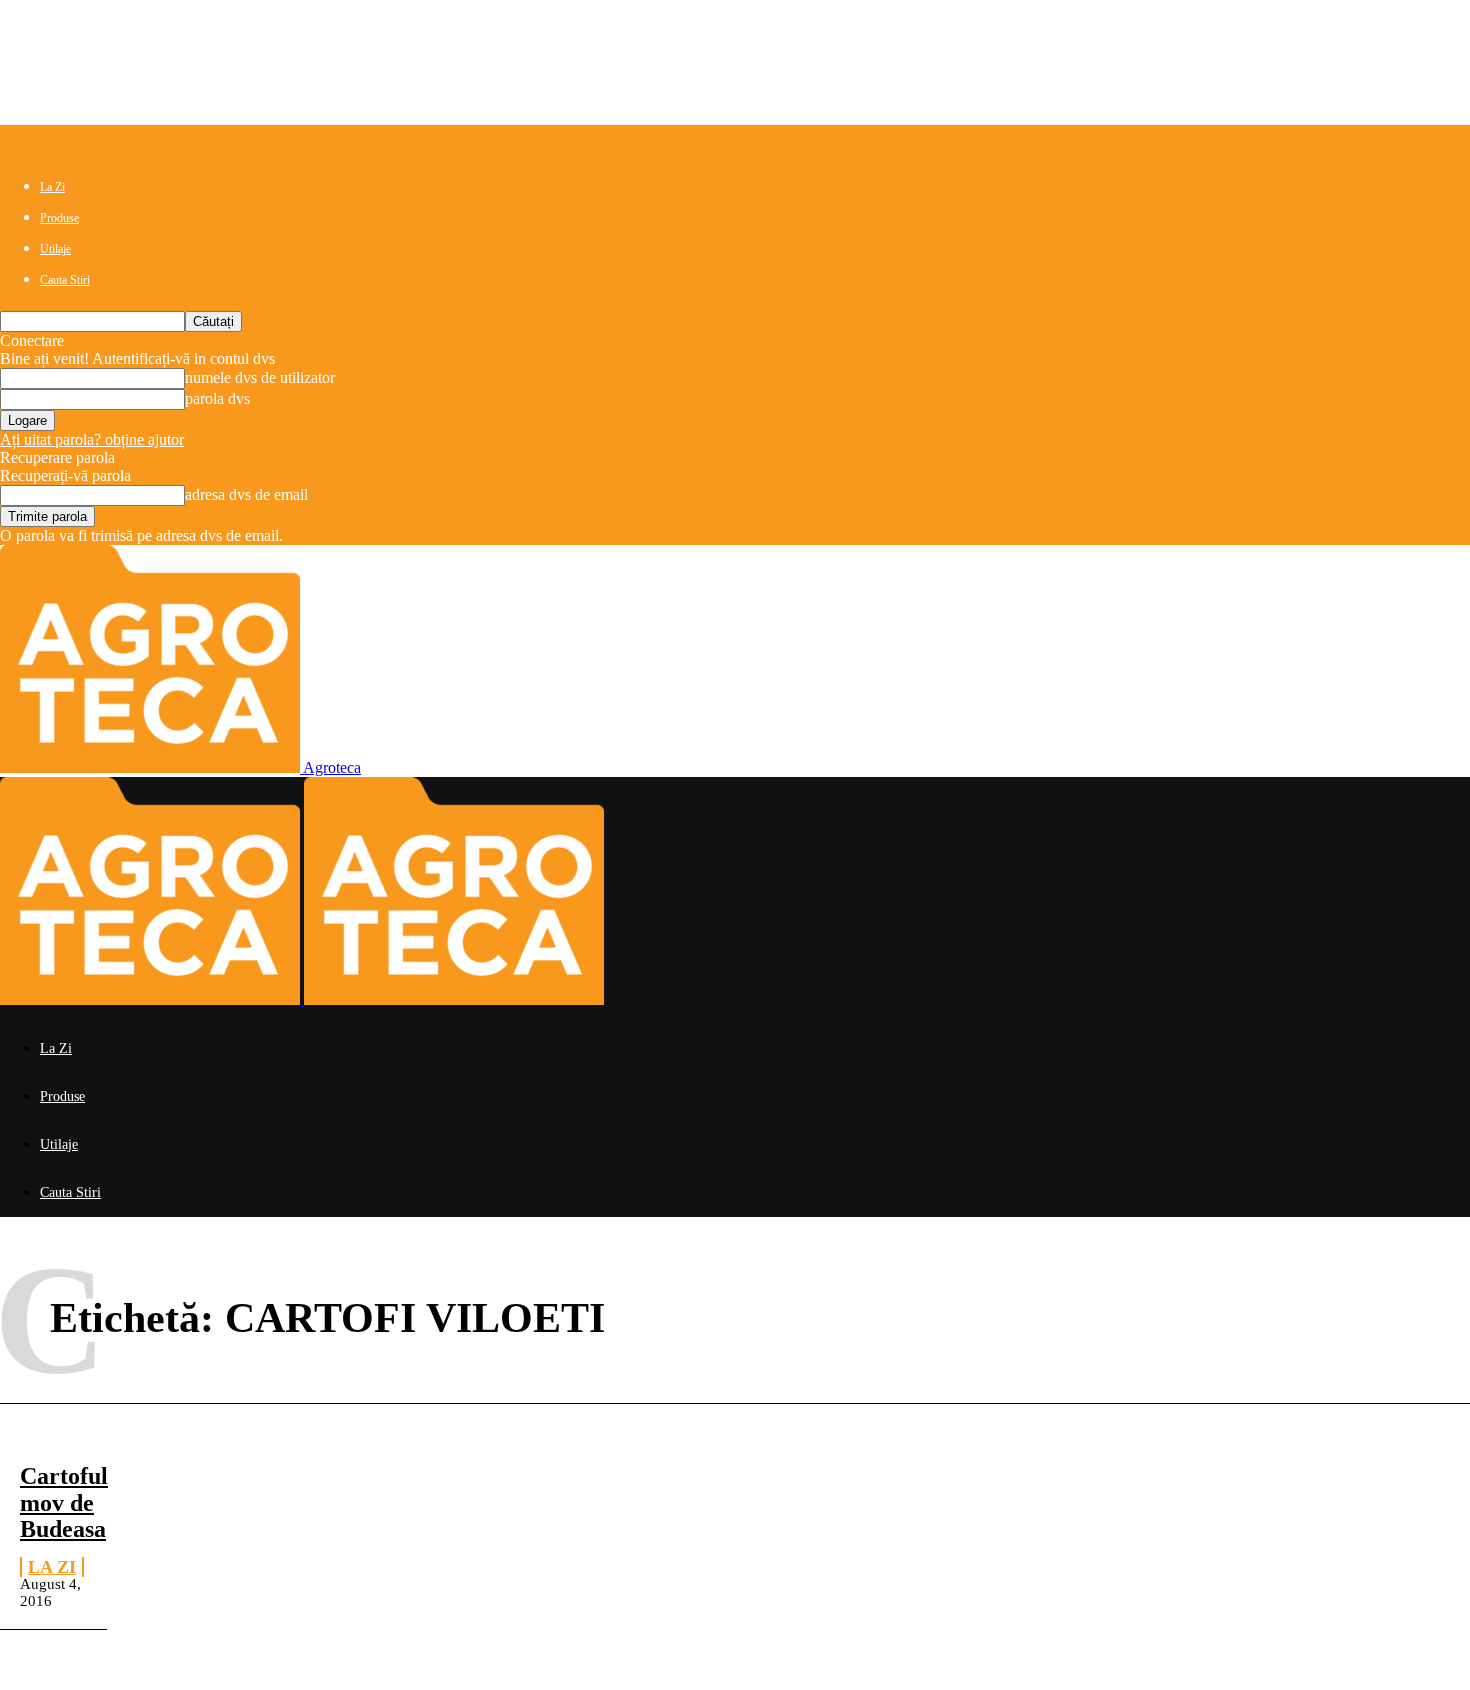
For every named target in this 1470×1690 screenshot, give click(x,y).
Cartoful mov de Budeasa (64, 1502)
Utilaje (55, 249)
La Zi (52, 187)
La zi (52, 1567)
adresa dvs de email (246, 494)
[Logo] (152, 999)
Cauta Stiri (65, 280)
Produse (59, 218)
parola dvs (217, 398)
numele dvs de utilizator (260, 377)
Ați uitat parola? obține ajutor (92, 439)
